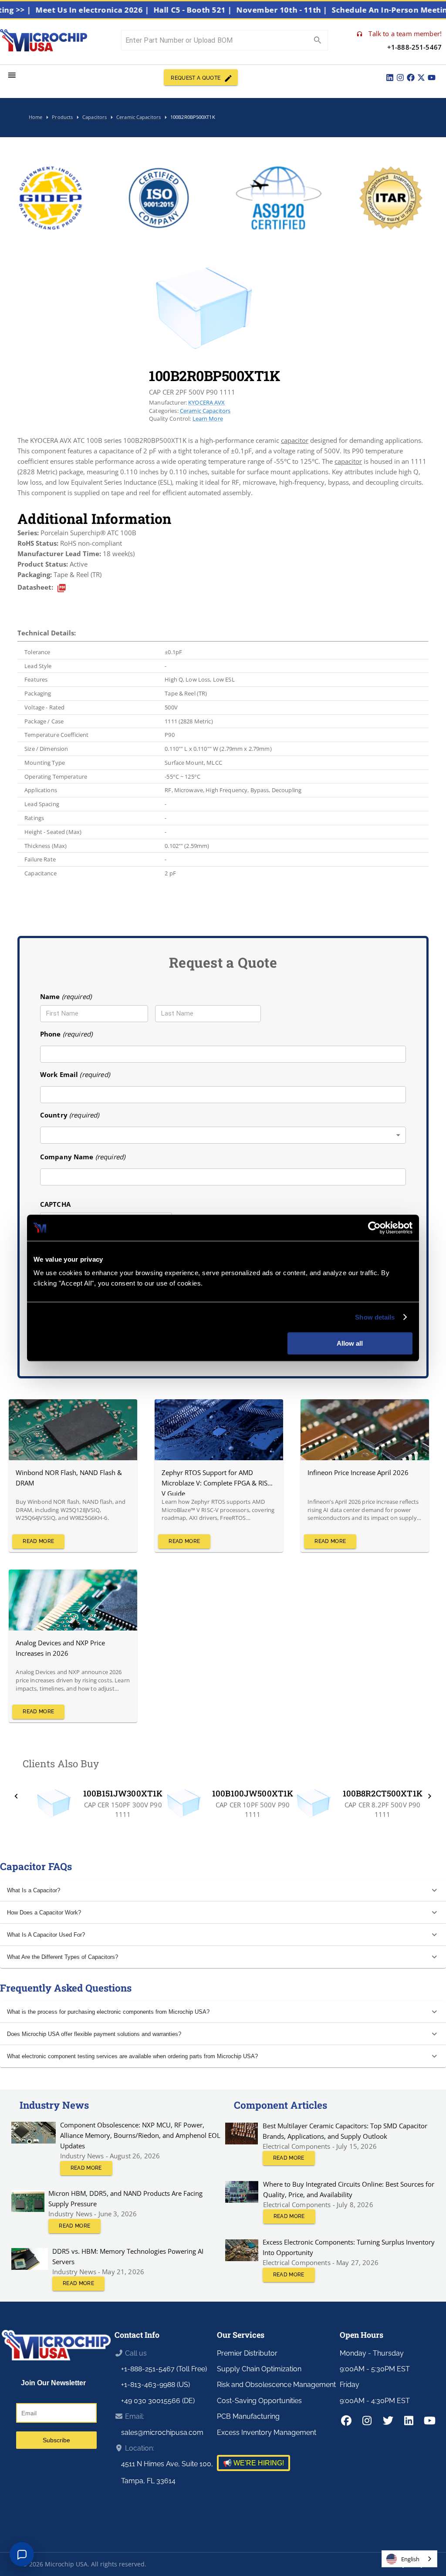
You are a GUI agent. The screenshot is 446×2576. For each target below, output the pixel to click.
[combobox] (223, 1135)
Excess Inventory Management (267, 2433)
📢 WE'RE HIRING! (253, 2463)
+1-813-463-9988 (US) (155, 2385)
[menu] (12, 75)
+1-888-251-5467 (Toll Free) (164, 2369)
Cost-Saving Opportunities (259, 2401)
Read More (38, 1541)
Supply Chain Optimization (259, 2369)
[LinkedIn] (390, 78)
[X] (421, 78)
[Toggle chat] (22, 2554)
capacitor (295, 440)
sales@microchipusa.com (162, 2433)
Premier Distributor (247, 2353)
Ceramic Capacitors (205, 411)
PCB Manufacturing (248, 2416)
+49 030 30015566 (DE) (158, 2401)
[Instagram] (400, 78)
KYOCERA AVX (207, 402)
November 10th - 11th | (314, 10)
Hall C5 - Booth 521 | (225, 10)
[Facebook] (411, 78)
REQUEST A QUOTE (196, 78)
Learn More (208, 419)
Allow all (350, 1343)
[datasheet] (62, 588)
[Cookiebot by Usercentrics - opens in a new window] (374, 1228)
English (410, 2559)
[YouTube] (432, 78)
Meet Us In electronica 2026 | (125, 10)
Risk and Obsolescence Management (276, 2385)
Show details (375, 1317)
